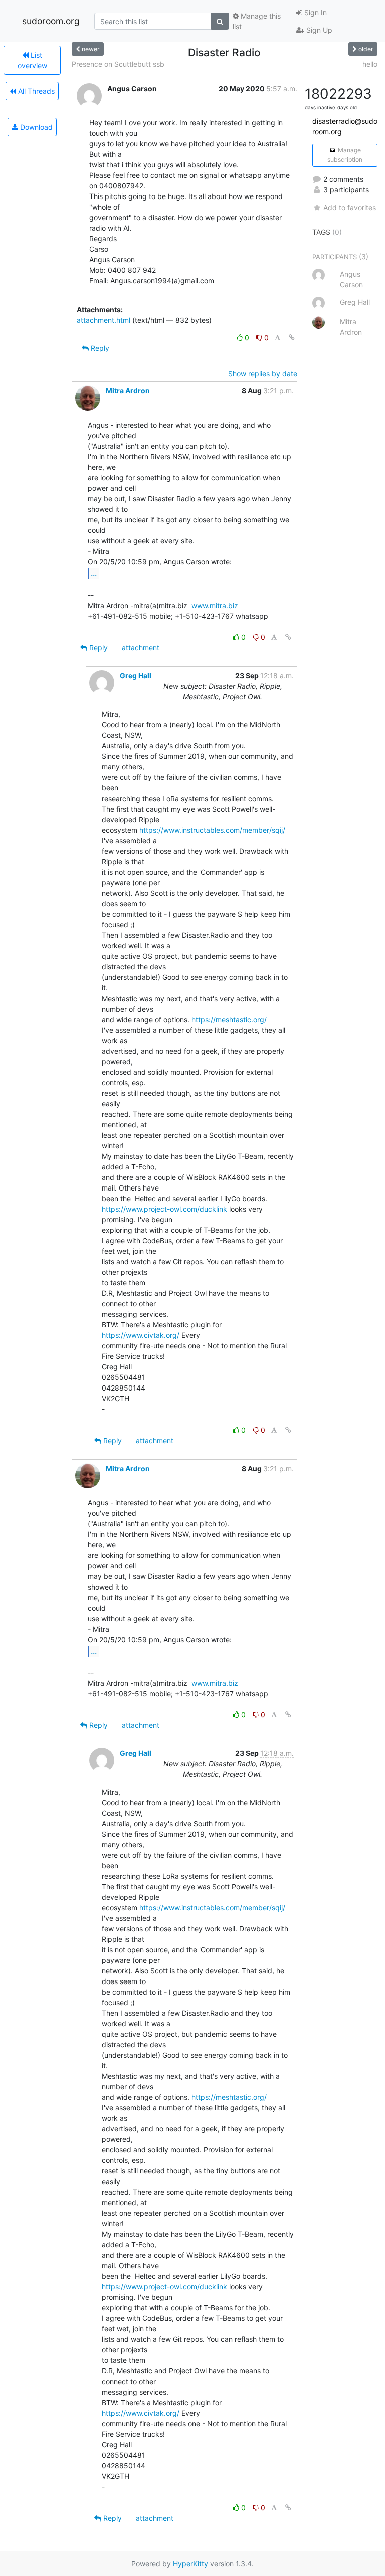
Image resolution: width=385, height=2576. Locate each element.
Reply (99, 348)
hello (370, 64)
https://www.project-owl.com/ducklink (164, 1209)
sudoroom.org (51, 21)
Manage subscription (345, 155)
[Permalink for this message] (292, 338)
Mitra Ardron (128, 391)
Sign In (315, 12)
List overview (32, 60)
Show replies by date (263, 374)
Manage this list (257, 21)
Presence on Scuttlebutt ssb (118, 64)
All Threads (35, 91)
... (94, 573)
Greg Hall (136, 675)
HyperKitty (190, 2564)
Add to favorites (350, 207)
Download (35, 127)
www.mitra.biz (215, 605)
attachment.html (104, 320)
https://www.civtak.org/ (141, 1335)
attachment (141, 647)
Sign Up (318, 30)
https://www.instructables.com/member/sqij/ (212, 830)
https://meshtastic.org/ (229, 1019)
